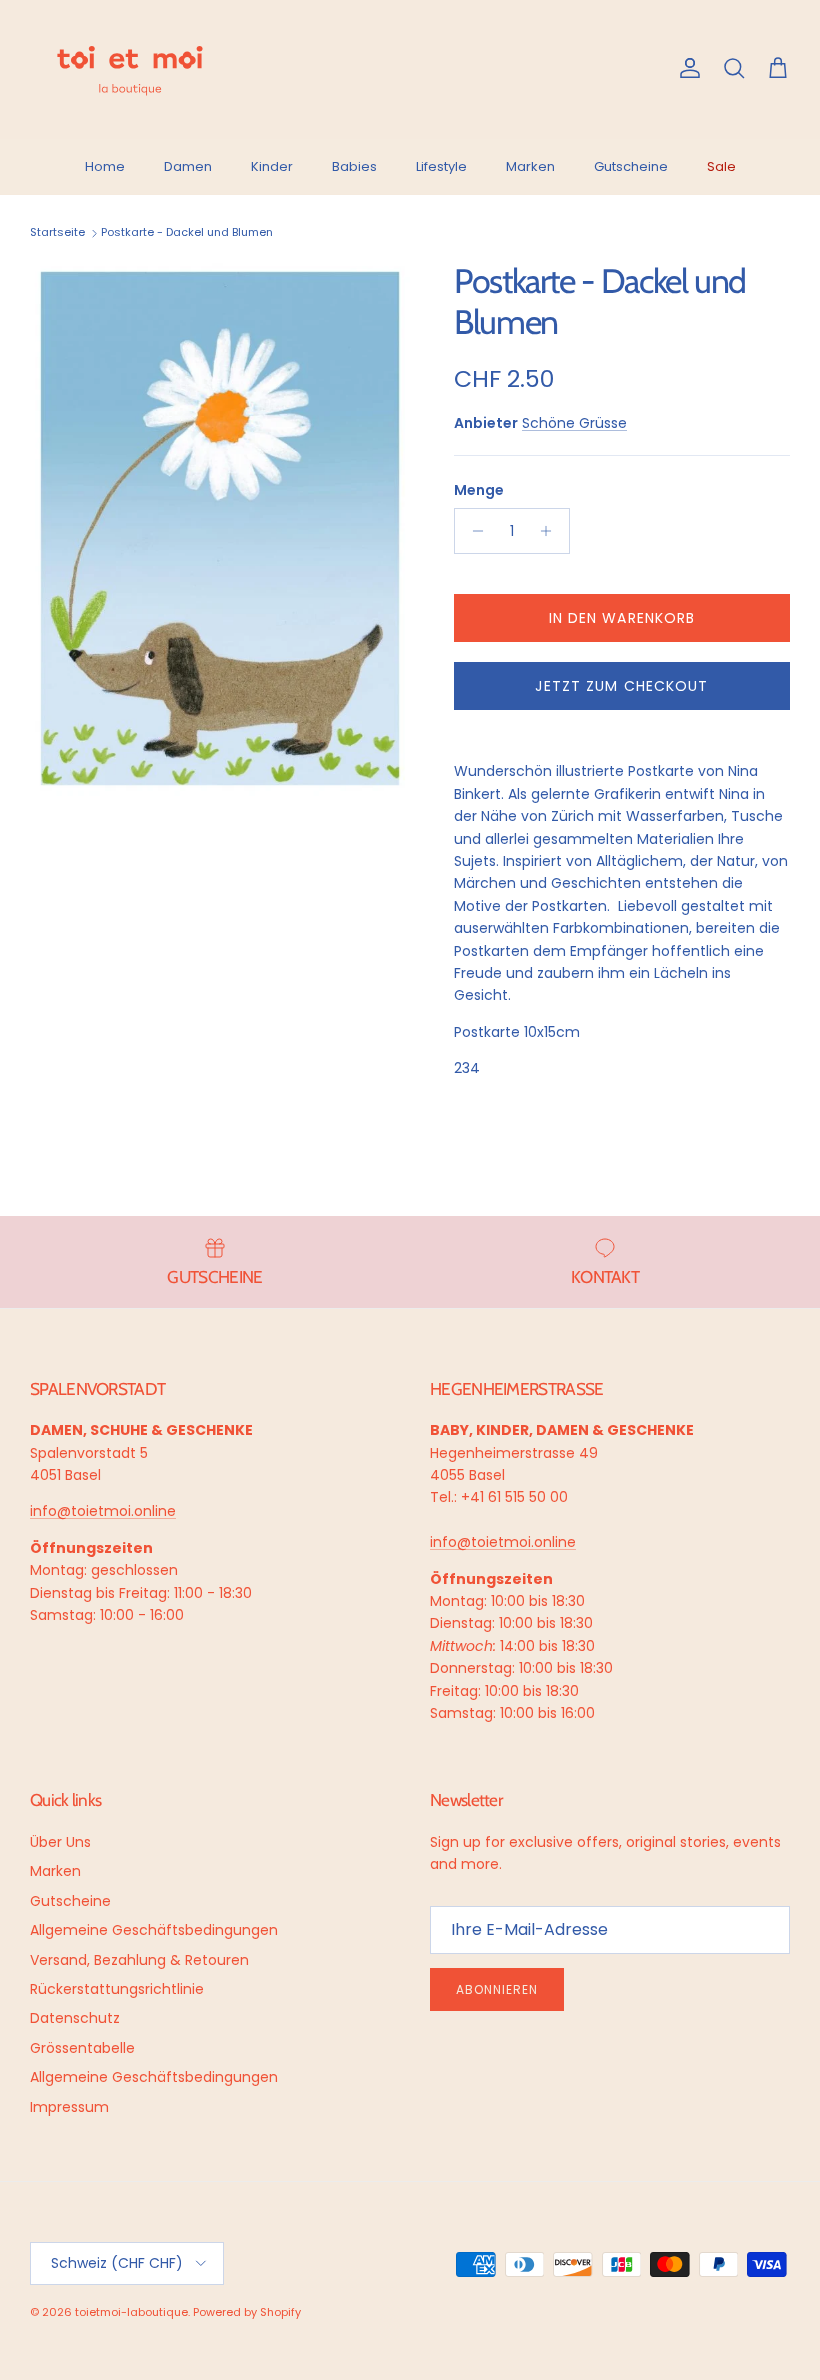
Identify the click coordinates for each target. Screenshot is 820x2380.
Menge (479, 490)
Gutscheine (631, 166)
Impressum (69, 2107)
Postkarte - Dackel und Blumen (187, 233)
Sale (721, 166)
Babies (354, 166)
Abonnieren (497, 1989)
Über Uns (60, 1842)
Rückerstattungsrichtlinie (117, 1989)
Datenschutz (75, 2018)
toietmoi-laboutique (131, 2312)
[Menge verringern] (472, 531)
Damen (188, 166)
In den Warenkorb (622, 618)
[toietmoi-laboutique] (130, 69)
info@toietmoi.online (103, 1511)
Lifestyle (441, 166)
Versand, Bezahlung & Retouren (139, 1960)
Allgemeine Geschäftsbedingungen (154, 1930)
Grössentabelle (82, 2048)
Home (105, 166)
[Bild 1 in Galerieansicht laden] (220, 528)
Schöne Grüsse (574, 423)
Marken (530, 166)
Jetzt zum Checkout (621, 686)
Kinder (272, 166)
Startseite (57, 233)
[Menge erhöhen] (551, 531)
